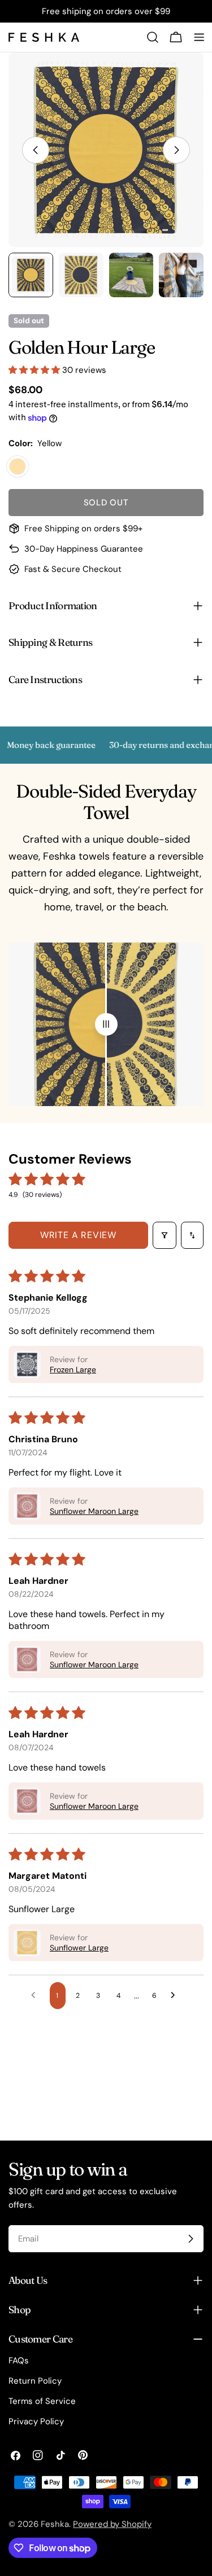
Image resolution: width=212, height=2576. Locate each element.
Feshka (55, 2524)
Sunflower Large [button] (79, 1948)
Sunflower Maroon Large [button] (94, 1511)
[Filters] (165, 1235)
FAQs (19, 2361)
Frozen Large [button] (73, 1370)
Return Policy (35, 2381)
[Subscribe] (191, 2239)
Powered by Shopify (112, 2524)
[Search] (153, 37)
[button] (35, 370)
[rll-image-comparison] (106, 1024)
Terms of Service (42, 2401)
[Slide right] (176, 150)
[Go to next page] (176, 1996)
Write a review (78, 1235)
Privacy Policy (36, 2421)
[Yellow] (18, 466)
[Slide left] (36, 150)
